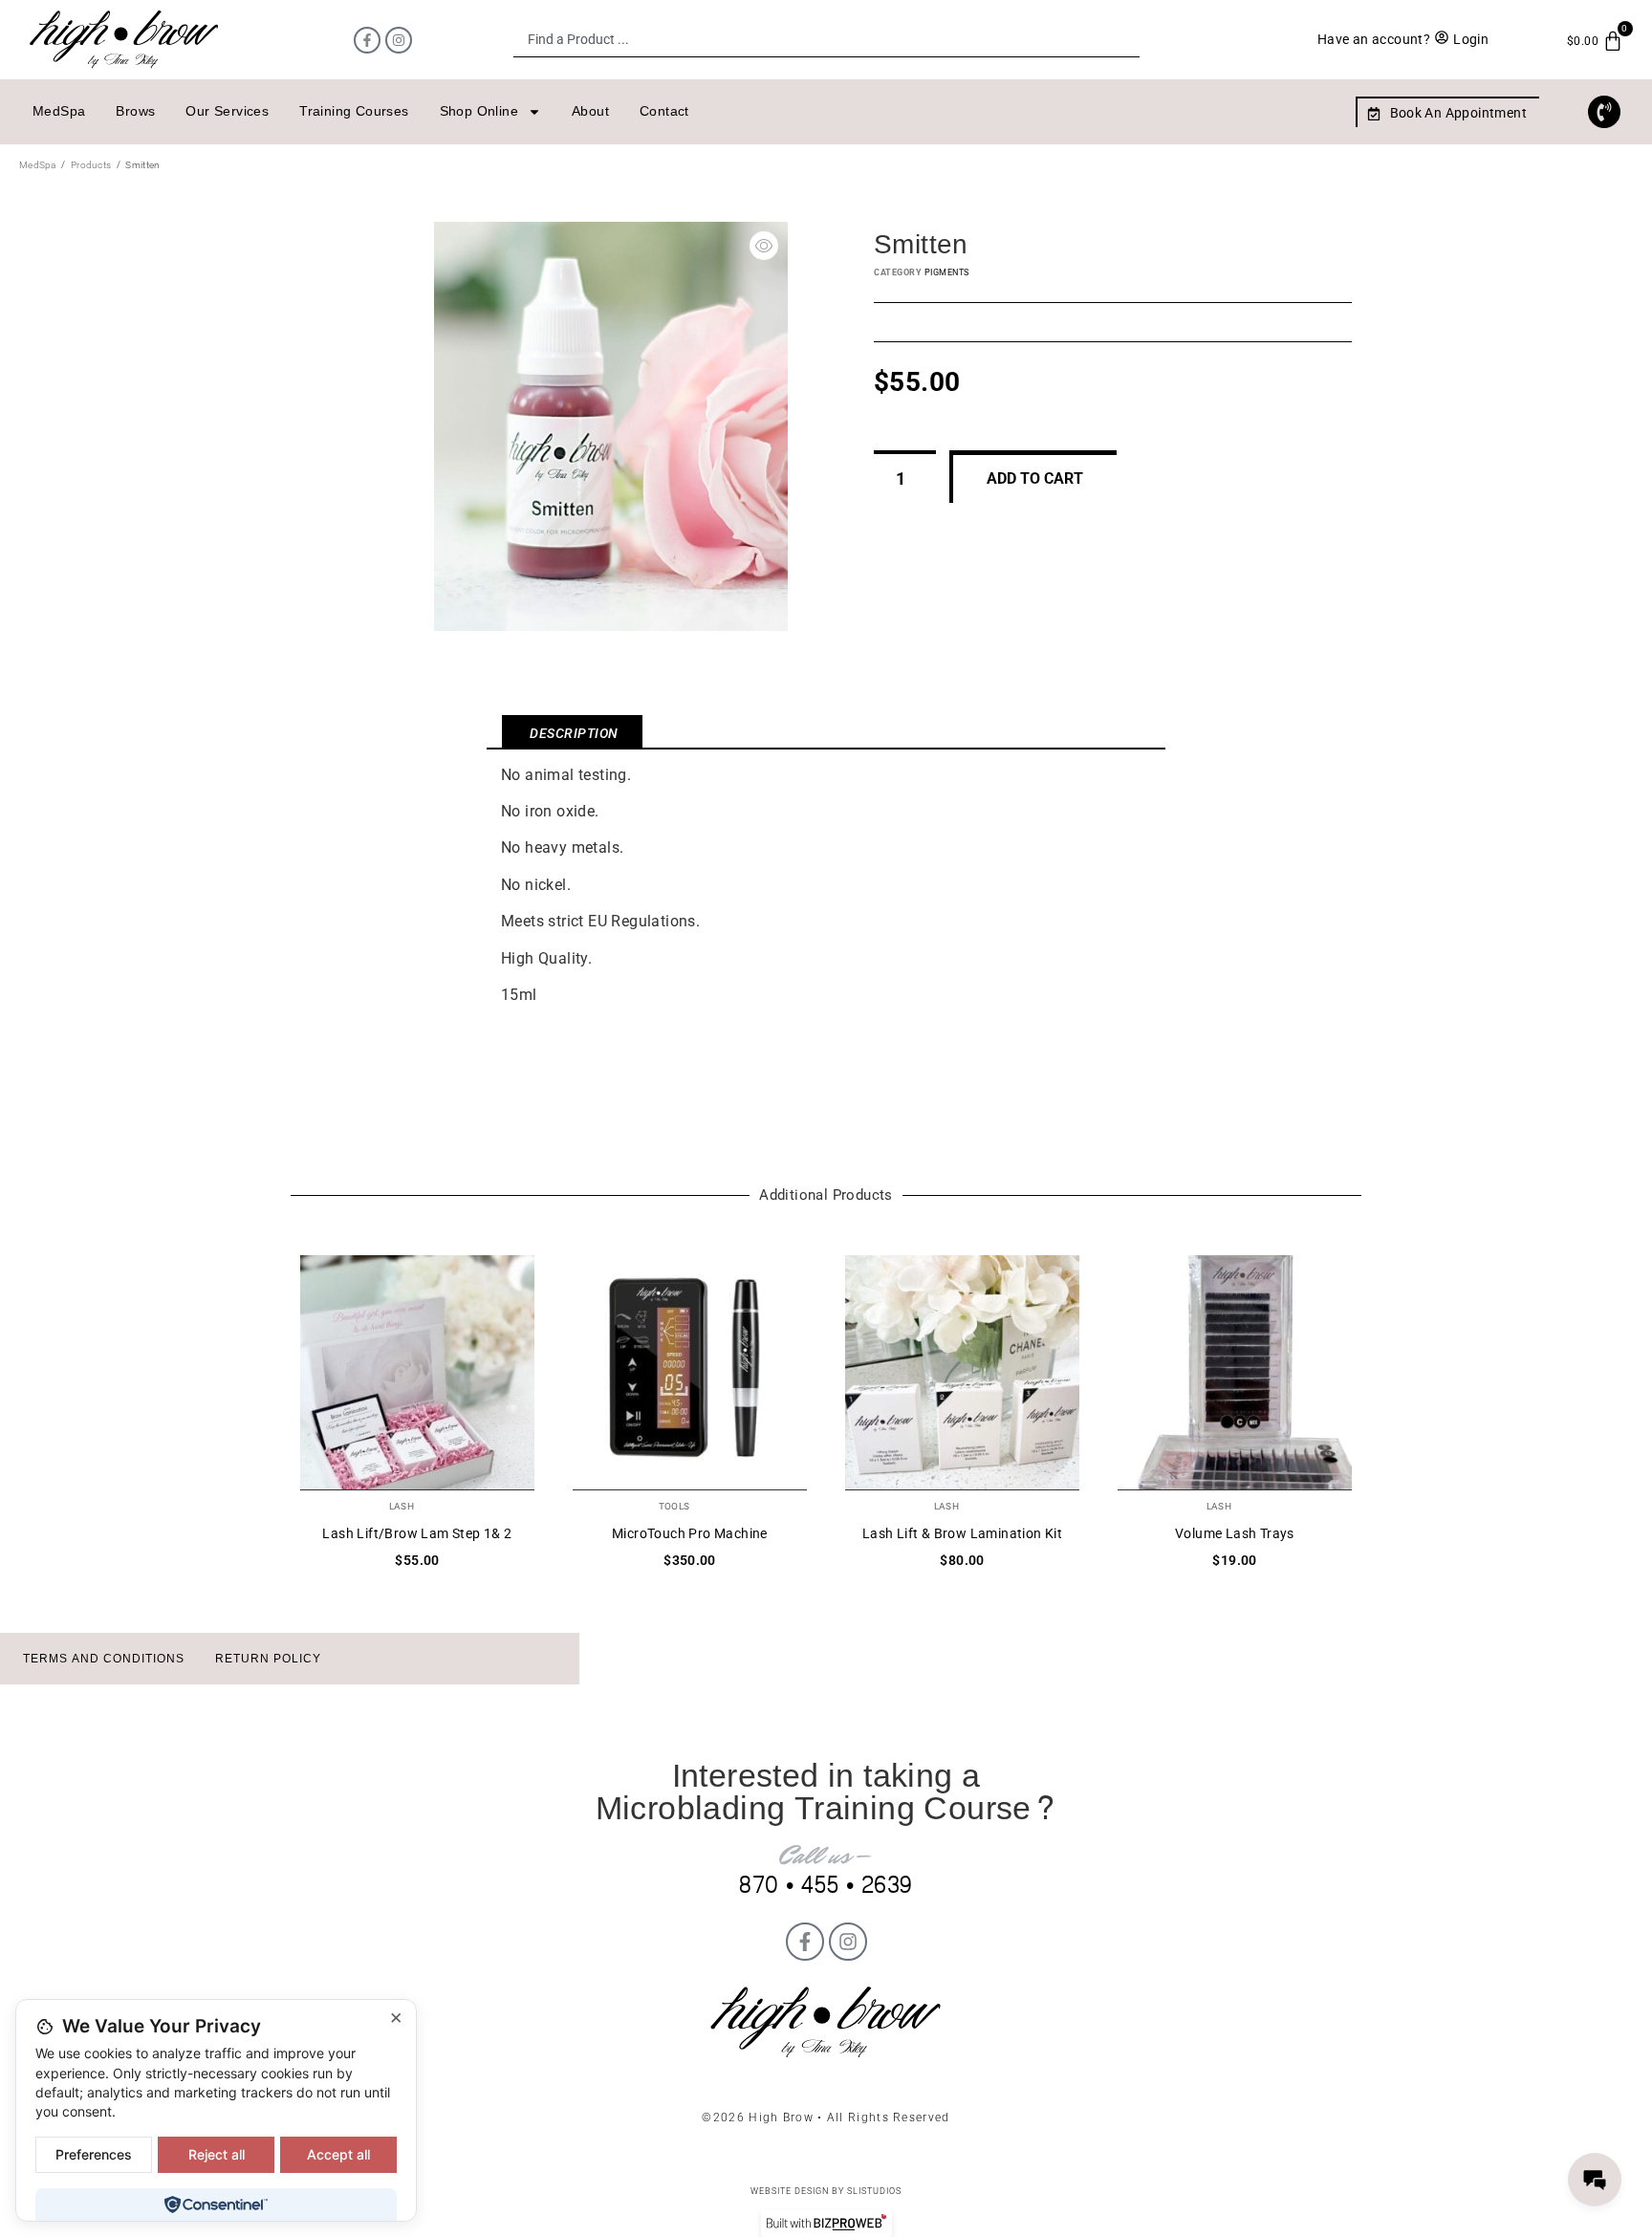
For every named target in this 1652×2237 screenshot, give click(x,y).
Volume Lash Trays (1235, 1533)
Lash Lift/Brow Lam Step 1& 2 (417, 1533)
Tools (674, 1506)
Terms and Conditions (104, 1659)
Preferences (94, 2154)
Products (91, 165)
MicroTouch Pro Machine (690, 1533)
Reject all (217, 2154)
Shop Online (479, 111)
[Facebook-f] (367, 40)
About (590, 111)
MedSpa (59, 111)
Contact (664, 111)
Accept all (338, 2154)
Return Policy (268, 1659)
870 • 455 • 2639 (826, 1886)
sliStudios (874, 2191)
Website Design (790, 2191)
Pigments (947, 272)
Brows (135, 111)
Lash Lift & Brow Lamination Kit (962, 1533)
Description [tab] (574, 733)
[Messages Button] (1595, 2180)
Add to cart (1035, 478)
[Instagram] (399, 40)
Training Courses (354, 111)
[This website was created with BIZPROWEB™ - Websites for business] (826, 2224)
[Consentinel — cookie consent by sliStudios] (216, 2204)
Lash (402, 1506)
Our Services (227, 111)
